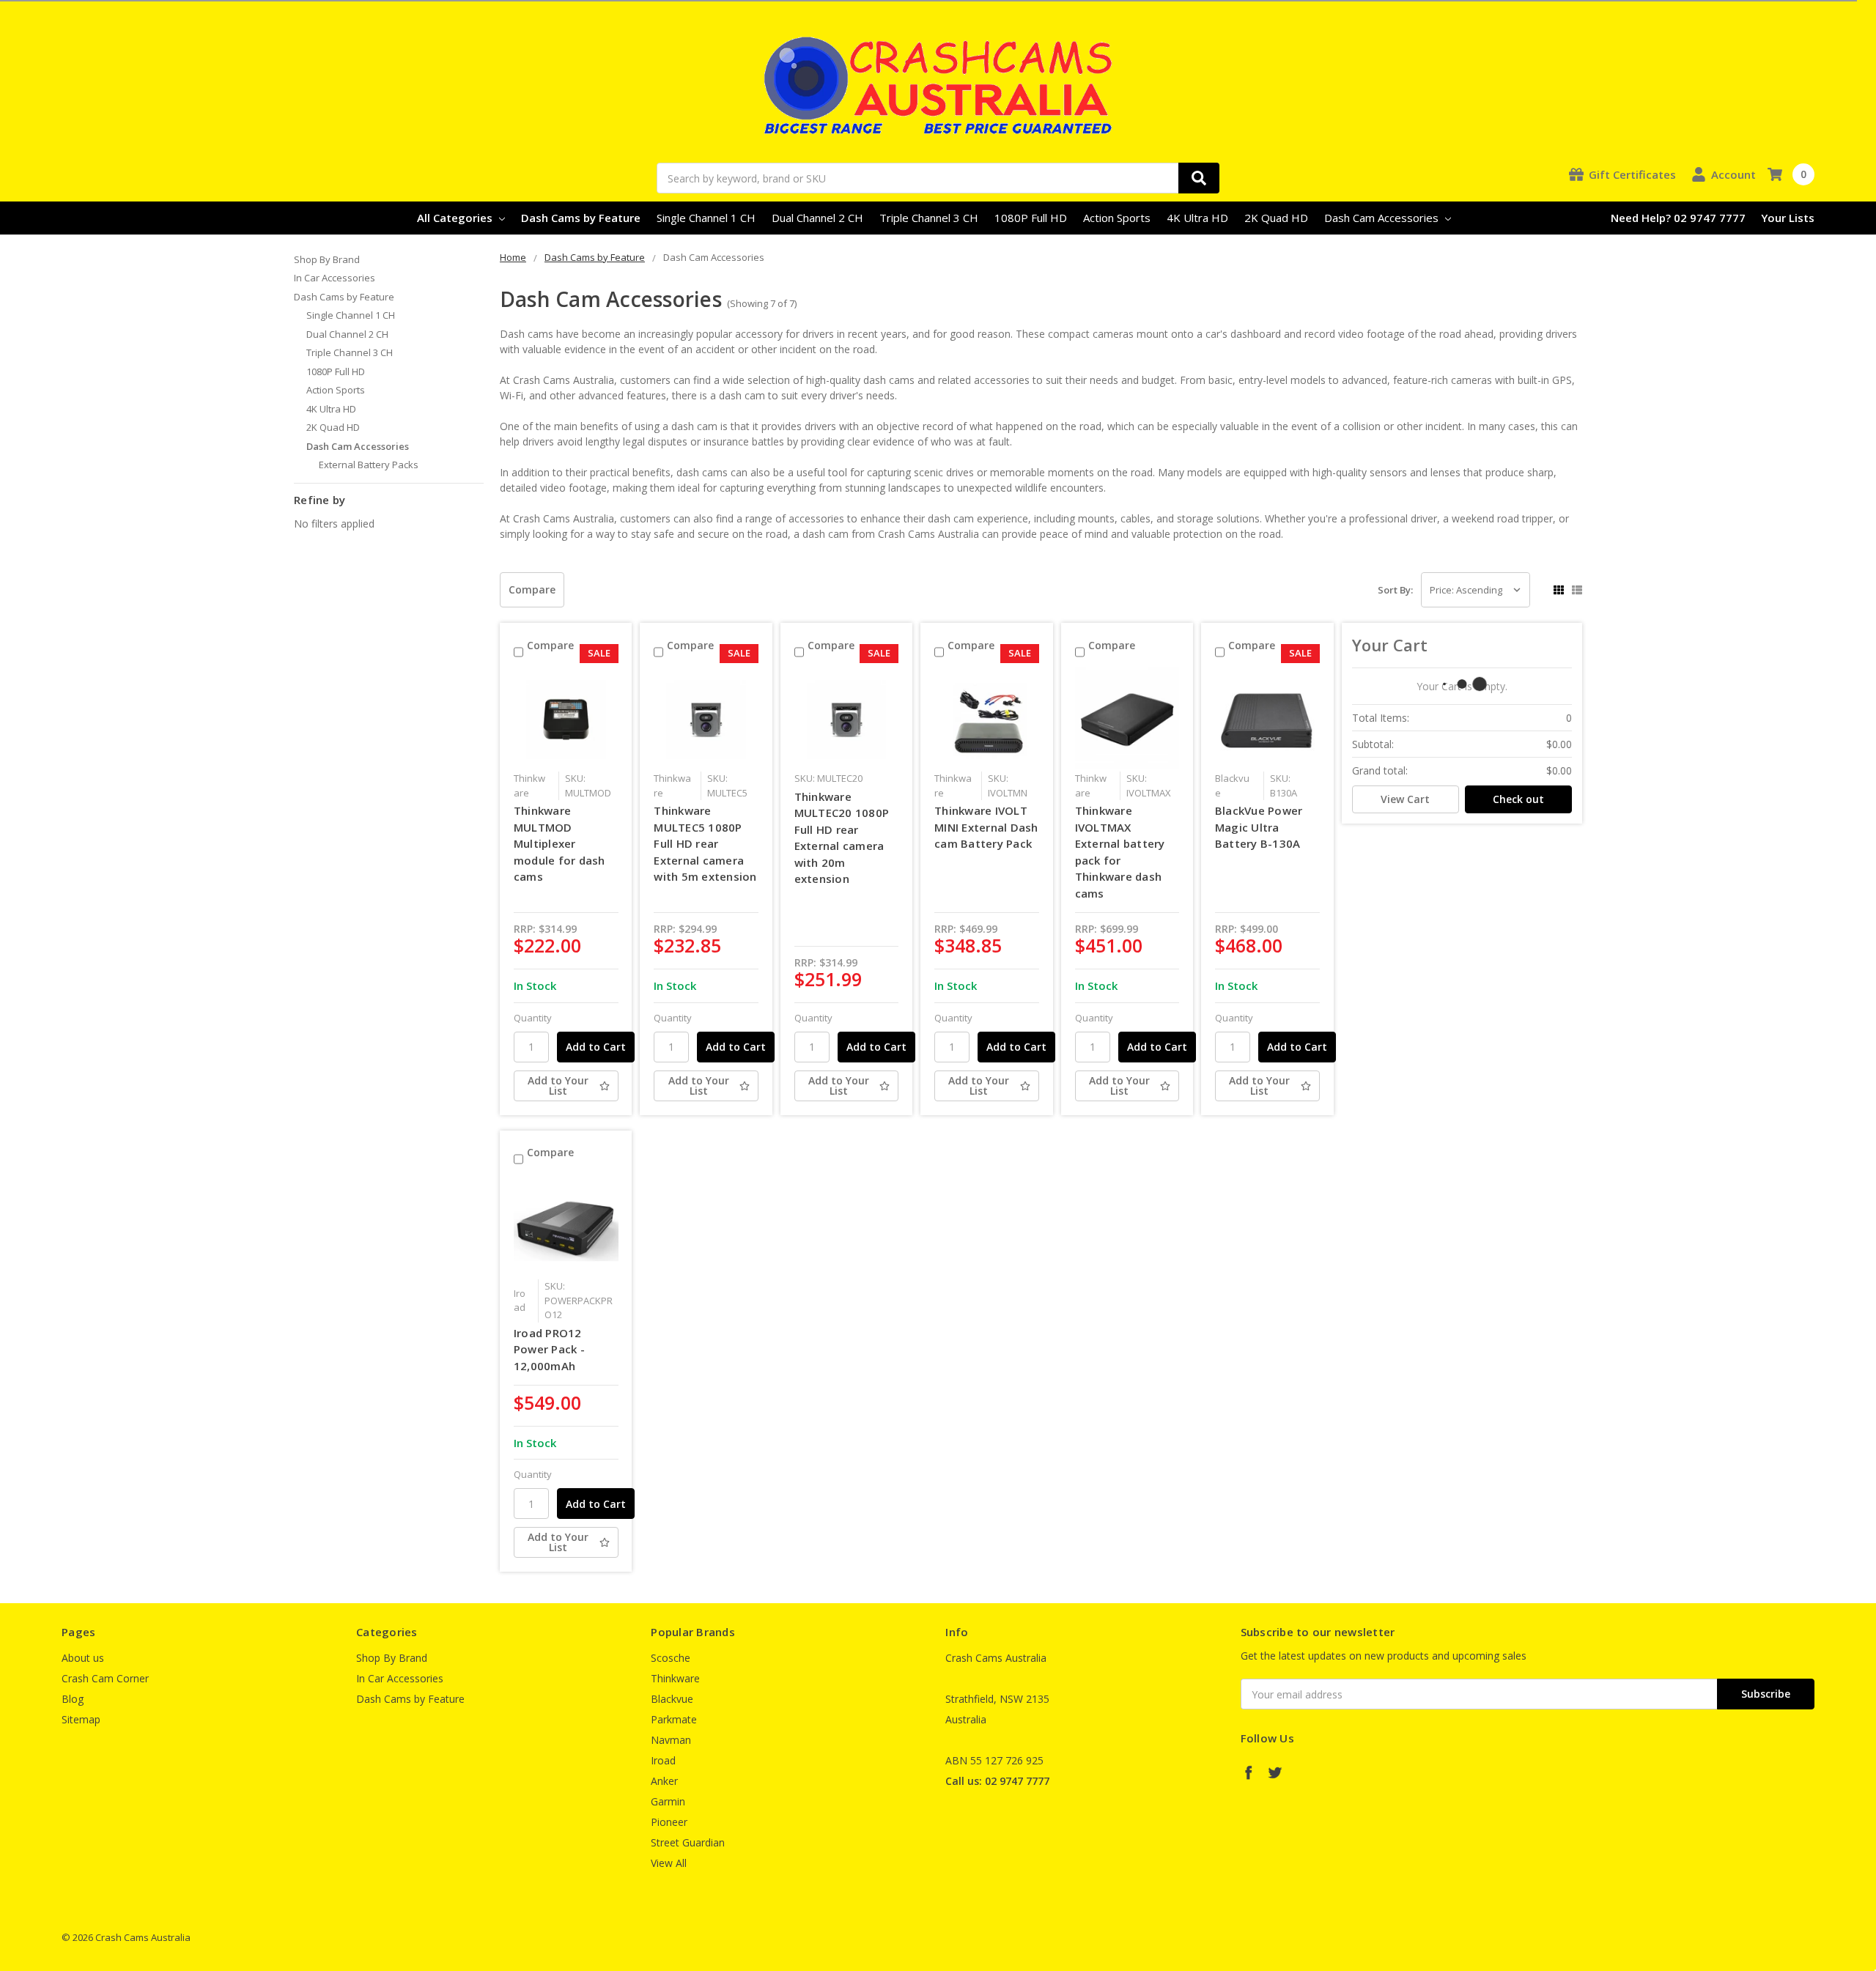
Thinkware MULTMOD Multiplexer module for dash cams (560, 843)
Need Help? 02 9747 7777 (1678, 218)
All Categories (456, 218)
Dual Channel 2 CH (817, 218)
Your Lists (1788, 218)
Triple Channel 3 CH (929, 218)
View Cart (1405, 799)
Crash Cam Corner (105, 1678)
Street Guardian (688, 1842)
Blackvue (672, 1699)
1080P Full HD (1031, 218)
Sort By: (1395, 590)
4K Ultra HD (1197, 218)
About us (83, 1658)
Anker (664, 1781)
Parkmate (674, 1719)
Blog (73, 1699)
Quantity (533, 1018)
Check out (1518, 799)
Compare (532, 589)
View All (669, 1863)
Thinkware (675, 1678)
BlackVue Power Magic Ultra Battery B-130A (1259, 827)
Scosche (671, 1658)
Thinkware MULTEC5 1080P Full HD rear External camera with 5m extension (705, 843)
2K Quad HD (1276, 218)
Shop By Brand (327, 259)
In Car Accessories (335, 278)
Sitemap (81, 1719)
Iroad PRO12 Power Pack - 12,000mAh (549, 1349)
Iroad (663, 1760)
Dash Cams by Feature (581, 218)
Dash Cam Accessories (1383, 218)
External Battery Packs (369, 465)
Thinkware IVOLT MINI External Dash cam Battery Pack (986, 827)
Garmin (668, 1801)
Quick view (566, 719)
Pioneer (669, 1822)
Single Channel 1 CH (706, 218)
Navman (671, 1740)
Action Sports (1117, 218)
